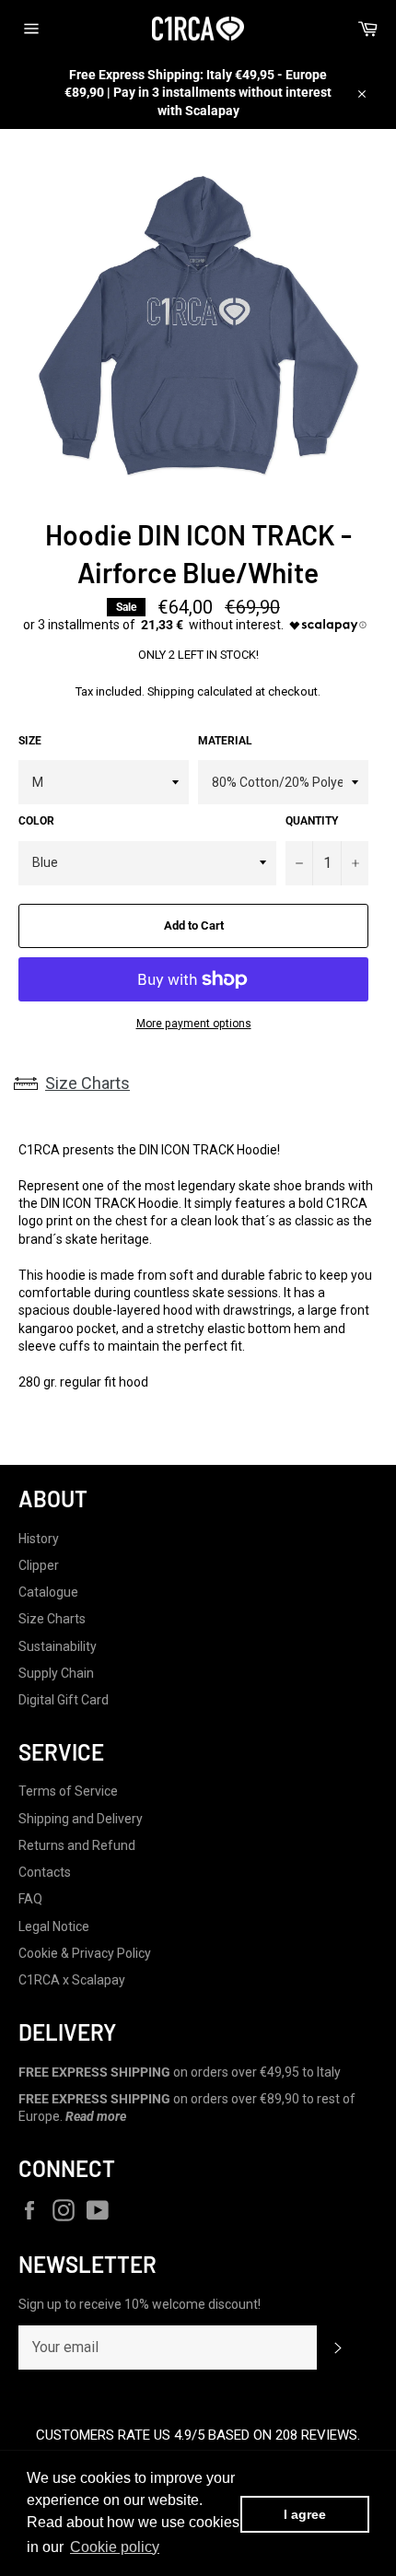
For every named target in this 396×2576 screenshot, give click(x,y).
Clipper (39, 1565)
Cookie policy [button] (115, 2547)
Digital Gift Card (64, 1700)
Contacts (45, 1872)
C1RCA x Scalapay (72, 1980)
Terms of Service (68, 1791)
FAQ (30, 1899)
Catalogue (48, 1592)
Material (225, 741)
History (39, 1539)
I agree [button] (305, 2514)
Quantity (312, 821)
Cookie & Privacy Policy (85, 1953)
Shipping (171, 691)
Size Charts (87, 1083)
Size (30, 741)
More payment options (194, 1024)
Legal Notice (54, 1926)
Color (36, 821)
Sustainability (58, 1646)
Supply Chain (56, 1673)
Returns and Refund (77, 1845)
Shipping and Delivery (81, 1819)
